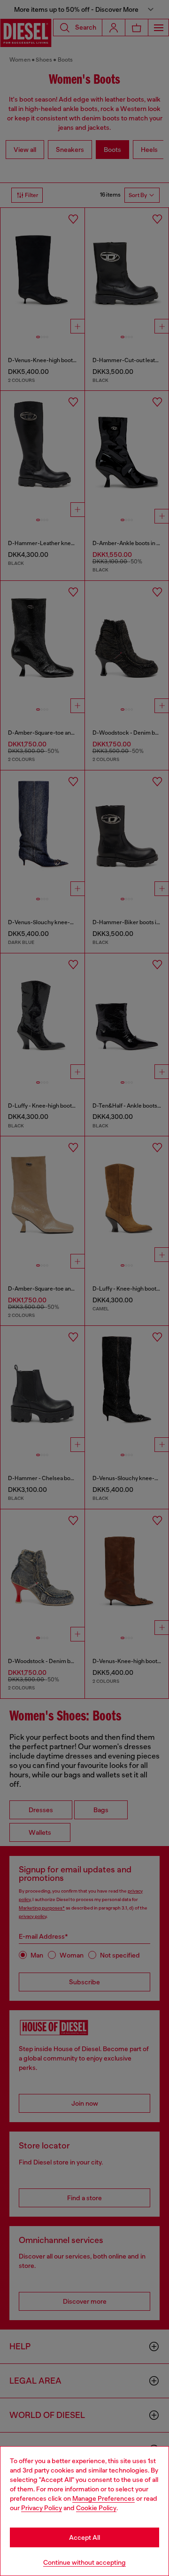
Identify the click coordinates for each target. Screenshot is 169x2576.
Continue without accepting (84, 2562)
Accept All (84, 2537)
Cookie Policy (96, 2508)
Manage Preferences (104, 2498)
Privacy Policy (42, 2508)
